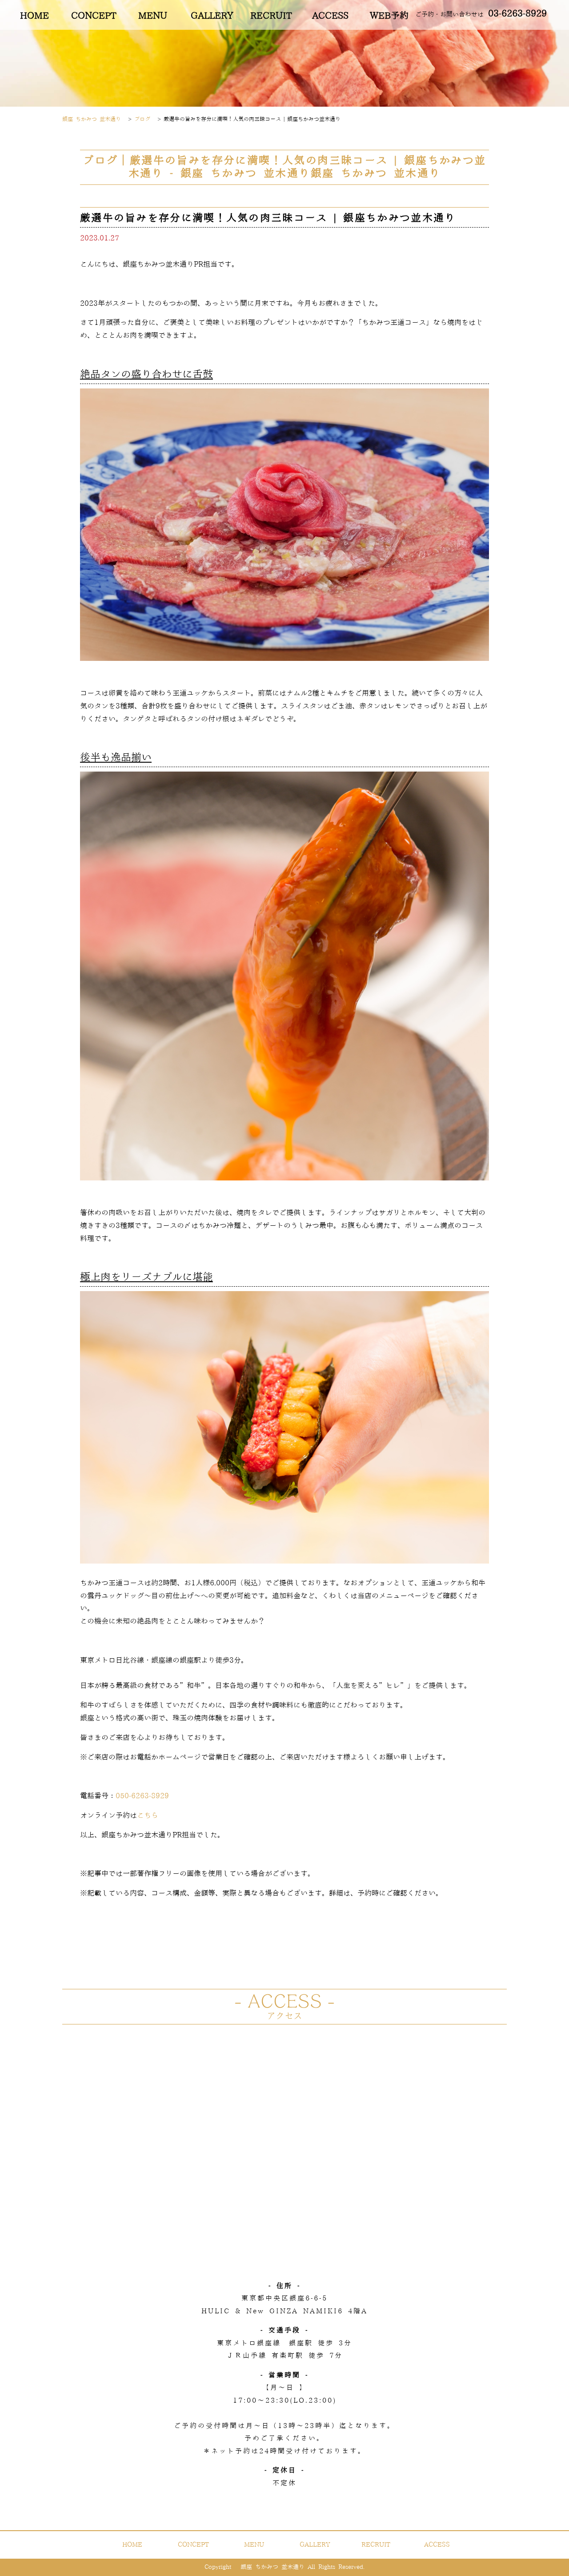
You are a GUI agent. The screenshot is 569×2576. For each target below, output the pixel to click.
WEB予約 (389, 16)
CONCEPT (94, 16)
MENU (153, 16)
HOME (34, 16)
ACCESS (330, 16)
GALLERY (212, 16)
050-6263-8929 (142, 1796)
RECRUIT (271, 16)
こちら (148, 1816)
